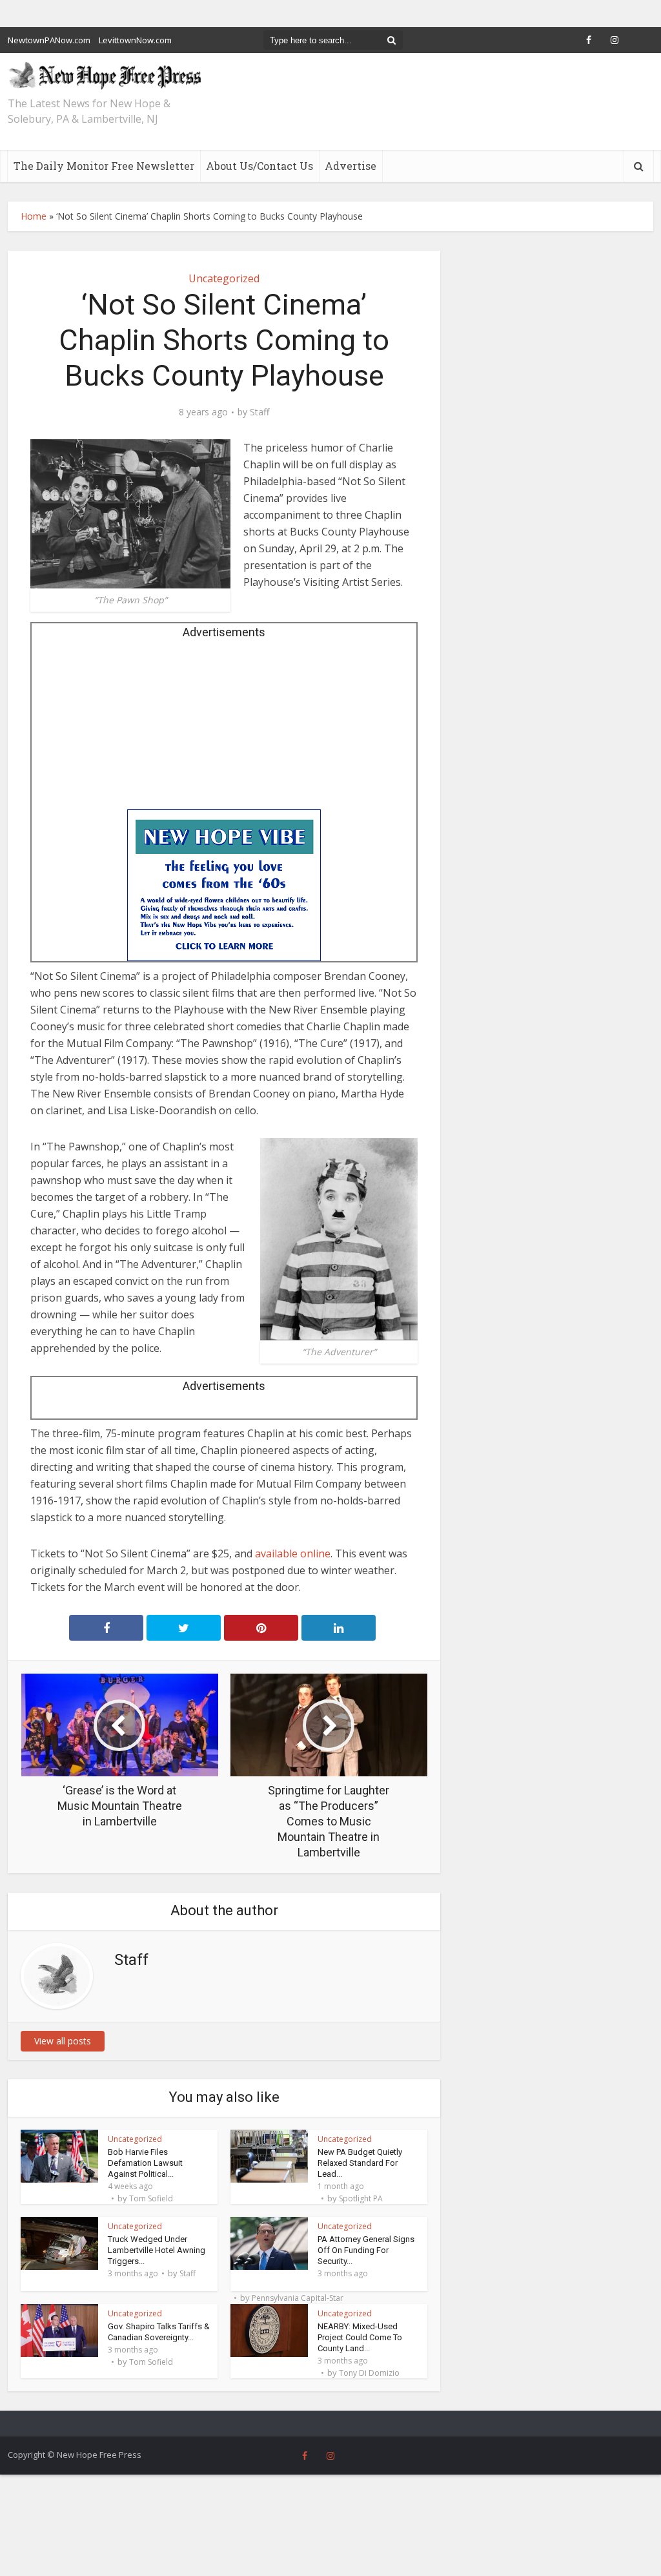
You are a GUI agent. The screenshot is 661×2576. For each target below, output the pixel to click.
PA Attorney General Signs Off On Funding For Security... (366, 2250)
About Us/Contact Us (259, 166)
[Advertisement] (224, 729)
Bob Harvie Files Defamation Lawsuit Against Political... (145, 2163)
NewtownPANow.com (49, 40)
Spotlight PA (361, 2199)
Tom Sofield (151, 2199)
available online (293, 1553)
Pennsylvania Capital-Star (298, 2298)
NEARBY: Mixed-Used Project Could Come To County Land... (360, 2337)
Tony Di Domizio (369, 2373)
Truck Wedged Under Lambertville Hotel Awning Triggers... (157, 2250)
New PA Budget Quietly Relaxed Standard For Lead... (360, 2163)
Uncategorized (224, 278)
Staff (259, 412)
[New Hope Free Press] (105, 75)
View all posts (63, 2041)
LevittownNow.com (135, 40)
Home (34, 216)
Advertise (351, 166)
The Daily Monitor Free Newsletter (104, 166)
